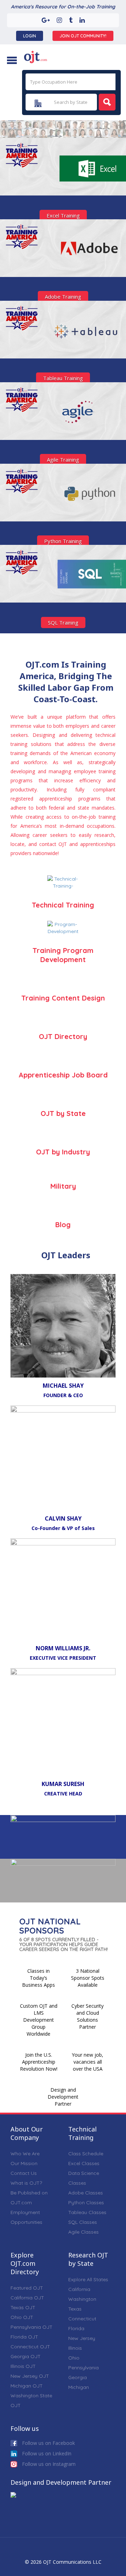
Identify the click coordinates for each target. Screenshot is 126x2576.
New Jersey (82, 2338)
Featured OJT (27, 2288)
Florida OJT (24, 2337)
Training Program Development (63, 955)
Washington (82, 2299)
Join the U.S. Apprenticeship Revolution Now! (39, 2062)
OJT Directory (63, 1036)
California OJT (27, 2298)
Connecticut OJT (30, 2347)
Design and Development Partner (63, 2097)
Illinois (75, 2348)
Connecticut (82, 2319)
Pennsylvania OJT (31, 2327)
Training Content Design (63, 998)
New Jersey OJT (30, 2376)
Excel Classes (84, 2163)
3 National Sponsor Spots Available (88, 1978)
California (79, 2289)
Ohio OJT (22, 2317)
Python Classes (86, 2203)
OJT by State (63, 1113)
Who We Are (25, 2154)
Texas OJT (23, 2307)
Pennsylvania (83, 2368)
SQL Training (63, 622)
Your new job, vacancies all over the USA (87, 2062)
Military (63, 1186)
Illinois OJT (23, 2366)
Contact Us (24, 2173)
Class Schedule (86, 2154)
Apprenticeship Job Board (63, 1075)
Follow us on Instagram (48, 2464)
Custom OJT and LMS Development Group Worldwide (39, 2020)
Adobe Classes (86, 2193)
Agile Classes (83, 2232)
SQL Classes (83, 2222)
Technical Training (63, 905)
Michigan (79, 2387)
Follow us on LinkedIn (46, 2453)
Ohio (74, 2358)
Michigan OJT (27, 2386)
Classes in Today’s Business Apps (38, 1978)
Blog (63, 1225)
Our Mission (24, 2163)
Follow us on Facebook (48, 2443)
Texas (75, 2309)
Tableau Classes (87, 2212)
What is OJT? (26, 2183)
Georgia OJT (26, 2356)
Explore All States (88, 2279)
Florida (76, 2328)
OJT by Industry (63, 1152)
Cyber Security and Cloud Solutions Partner (87, 2016)
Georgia (78, 2377)
